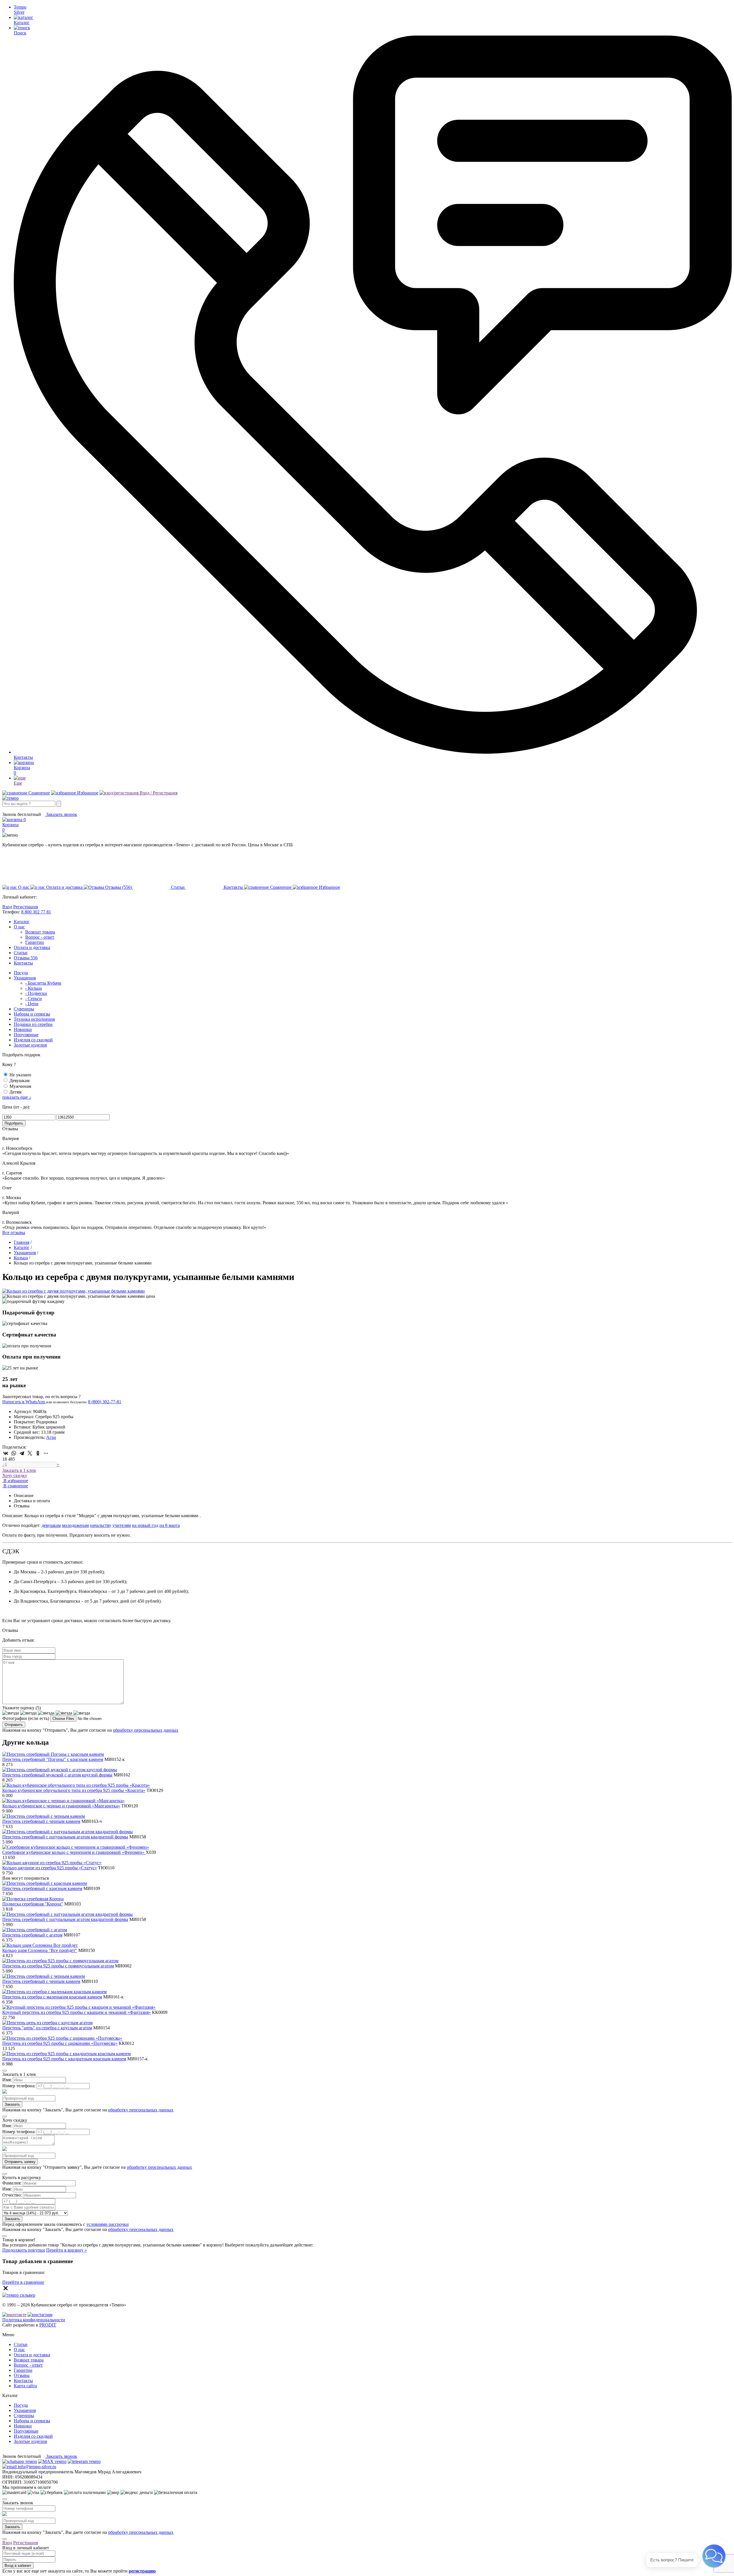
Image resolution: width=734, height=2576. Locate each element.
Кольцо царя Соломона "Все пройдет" (40, 1950)
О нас (19, 927)
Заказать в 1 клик (19, 1470)
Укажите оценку (22, 1708)
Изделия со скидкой (33, 1040)
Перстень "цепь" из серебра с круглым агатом (47, 2028)
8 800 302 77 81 (36, 912)
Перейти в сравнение (23, 2282)
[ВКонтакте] (6, 1453)
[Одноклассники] (38, 1453)
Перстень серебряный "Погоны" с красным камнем (53, 1759)
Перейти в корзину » (67, 2250)
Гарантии (35, 942)
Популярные (26, 1035)
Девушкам (19, 1081)
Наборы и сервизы (32, 1014)
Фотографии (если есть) (26, 1718)
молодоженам (75, 1525)
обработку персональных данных (146, 1730)
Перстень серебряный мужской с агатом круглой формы (57, 1775)
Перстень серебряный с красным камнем (42, 1888)
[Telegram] (22, 1453)
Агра (51, 1437)
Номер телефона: (19, 2086)
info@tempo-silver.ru (36, 2467)
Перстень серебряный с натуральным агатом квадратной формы (65, 1837)
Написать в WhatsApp (24, 1402)
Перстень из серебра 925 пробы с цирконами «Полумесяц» (60, 2043)
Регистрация (26, 907)
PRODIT (48, 2325)
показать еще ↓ (17, 1097)
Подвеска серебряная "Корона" (33, 1904)
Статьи (21, 953)
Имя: (7, 2080)
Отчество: (12, 2195)
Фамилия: (12, 2183)
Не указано (20, 1075)
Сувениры (24, 1009)
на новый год (145, 1525)
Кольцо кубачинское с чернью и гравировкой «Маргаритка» (61, 1806)
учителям (122, 1525)
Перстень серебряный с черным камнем (41, 1821)
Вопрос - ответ (40, 937)
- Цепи (32, 1004)
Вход (7, 907)
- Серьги (34, 998)
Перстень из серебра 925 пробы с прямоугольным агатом (58, 1966)
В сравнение (15, 1486)
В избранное (15, 1481)
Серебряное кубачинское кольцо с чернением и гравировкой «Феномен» (74, 1852)
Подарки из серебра (33, 1024)
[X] (30, 1453)
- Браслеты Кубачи (43, 983)
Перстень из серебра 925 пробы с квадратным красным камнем (64, 2059)
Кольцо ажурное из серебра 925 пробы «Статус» (50, 1868)
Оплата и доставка (32, 947)
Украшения (25, 978)
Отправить (14, 1725)
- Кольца (34, 988)
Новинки (23, 1029)
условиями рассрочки (108, 2224)
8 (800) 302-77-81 (19, 809)
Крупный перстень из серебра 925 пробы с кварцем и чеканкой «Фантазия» (77, 2012)
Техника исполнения (34, 1019)
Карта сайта (25, 2386)
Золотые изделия (30, 1045)
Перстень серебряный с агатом (32, 1935)
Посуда (21, 973)
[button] (714, 2556)
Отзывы (26, 958)
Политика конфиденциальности (34, 2320)
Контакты (23, 963)
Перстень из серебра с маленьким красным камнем (52, 1997)
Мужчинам (20, 1086)
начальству (101, 1525)
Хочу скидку (15, 1475)
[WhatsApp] (14, 1453)
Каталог (22, 922)
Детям (15, 1092)
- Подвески (36, 993)
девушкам (51, 1525)
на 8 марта (170, 1525)
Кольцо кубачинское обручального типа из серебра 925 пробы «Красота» (74, 1790)
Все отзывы (14, 1233)
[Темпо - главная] (10, 798)
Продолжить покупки (24, 2250)
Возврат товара (40, 932)
